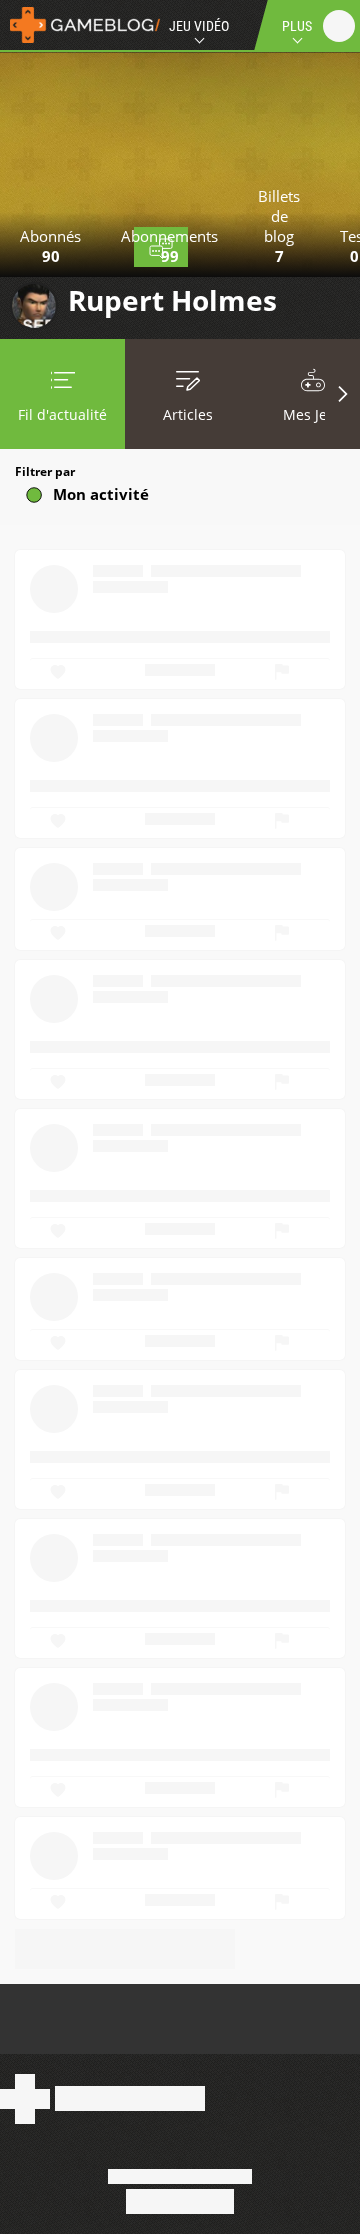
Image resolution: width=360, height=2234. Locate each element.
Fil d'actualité (62, 414)
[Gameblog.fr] (80, 25)
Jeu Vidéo (199, 26)
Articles (188, 414)
